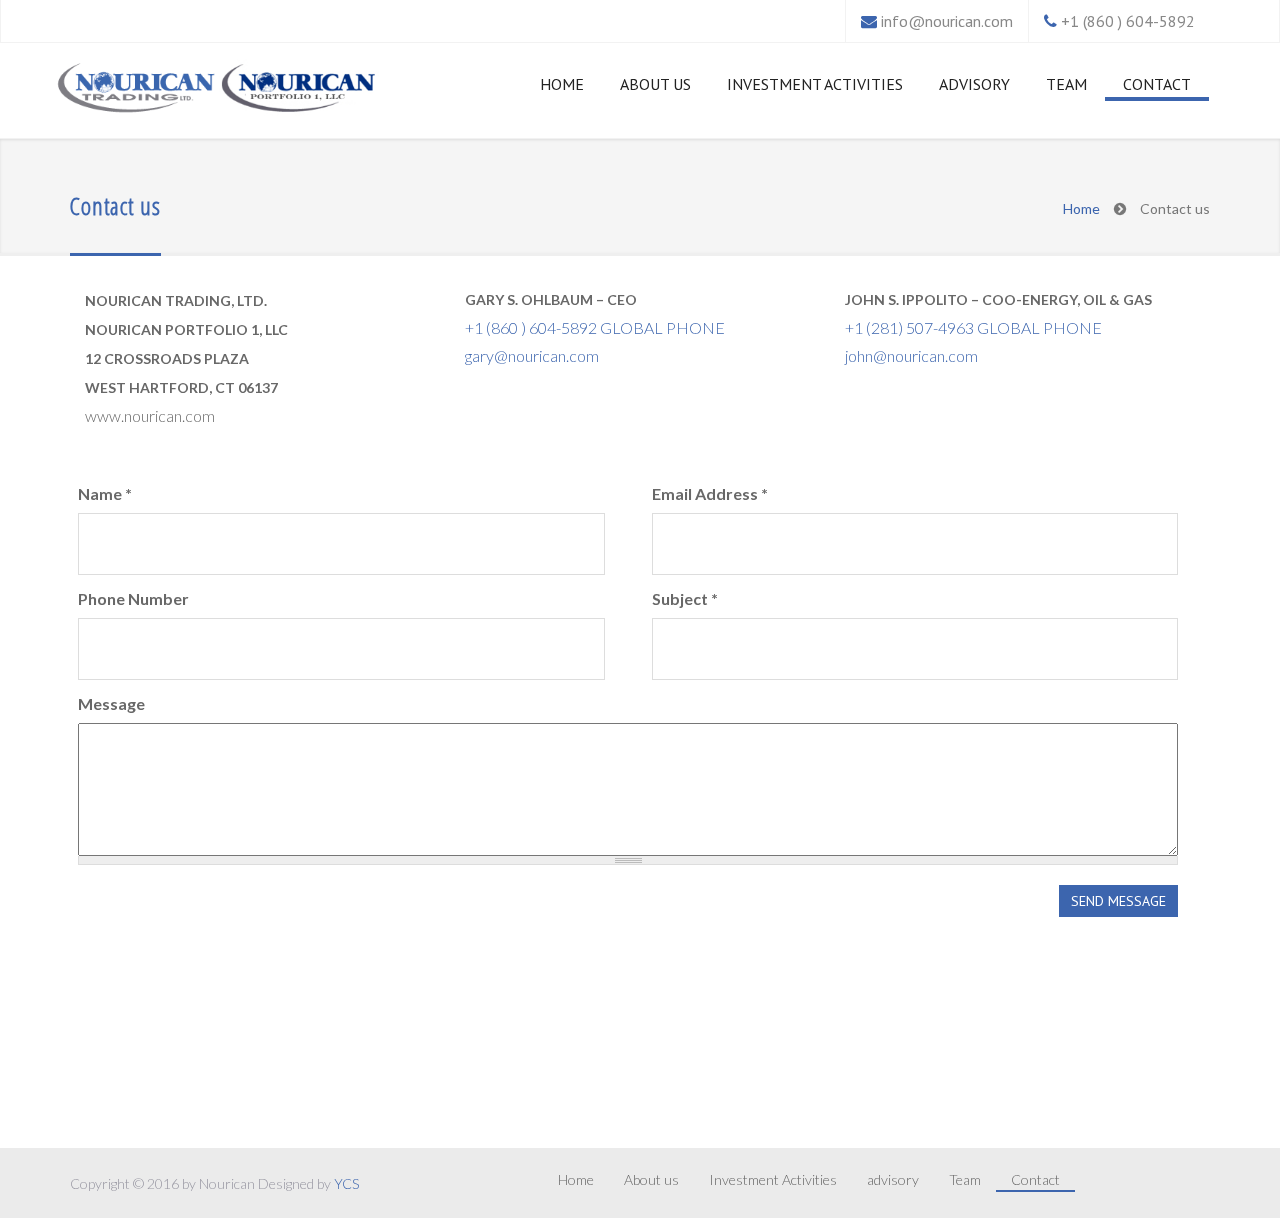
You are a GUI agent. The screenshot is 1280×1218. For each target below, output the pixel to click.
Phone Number (133, 598)
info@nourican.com (947, 21)
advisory (974, 84)
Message (111, 703)
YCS (346, 1183)
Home (562, 84)
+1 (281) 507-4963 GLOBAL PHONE (973, 327)
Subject (685, 598)
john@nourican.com (911, 355)
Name (105, 493)
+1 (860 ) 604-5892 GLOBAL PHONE (595, 327)
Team (1066, 84)
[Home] (137, 89)
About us (655, 84)
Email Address (710, 493)
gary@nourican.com (532, 355)
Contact (1157, 84)
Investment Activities (815, 84)
